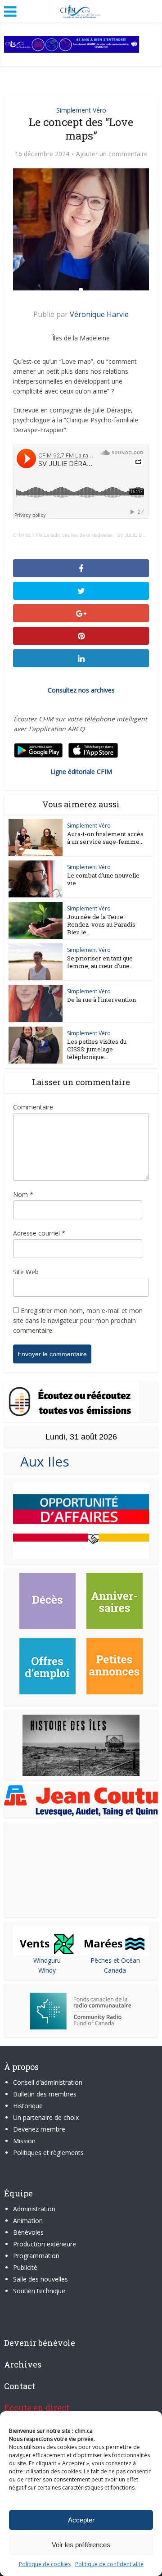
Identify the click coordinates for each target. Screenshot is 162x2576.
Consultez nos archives (81, 690)
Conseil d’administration (48, 2082)
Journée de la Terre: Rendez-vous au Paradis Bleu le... (101, 924)
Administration (34, 2209)
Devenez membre (39, 2129)
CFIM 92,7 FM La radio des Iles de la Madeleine (63, 535)
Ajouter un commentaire (112, 154)
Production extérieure (45, 2244)
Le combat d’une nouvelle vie (103, 879)
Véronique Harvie (99, 314)
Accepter (81, 2520)
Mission (24, 2141)
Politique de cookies (45, 2564)
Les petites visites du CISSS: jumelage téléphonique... (97, 1049)
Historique (28, 2106)
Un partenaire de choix (46, 2117)
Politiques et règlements (48, 2153)
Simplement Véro (81, 110)
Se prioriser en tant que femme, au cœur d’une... (100, 962)
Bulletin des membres (45, 2094)
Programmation (36, 2256)
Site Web (26, 1272)
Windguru (47, 1960)
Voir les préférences (81, 2545)
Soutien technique (39, 2291)
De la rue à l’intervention (101, 1000)
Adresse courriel (39, 1233)
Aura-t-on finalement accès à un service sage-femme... (105, 838)
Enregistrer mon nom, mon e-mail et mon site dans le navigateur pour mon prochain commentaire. (78, 1320)
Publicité (25, 2267)
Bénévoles (28, 2232)
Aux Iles (41, 1461)
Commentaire (33, 1107)
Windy (47, 1970)
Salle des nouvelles (40, 2279)
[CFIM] (81, 10)
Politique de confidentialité (109, 2564)
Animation (28, 2221)
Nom (23, 1194)
